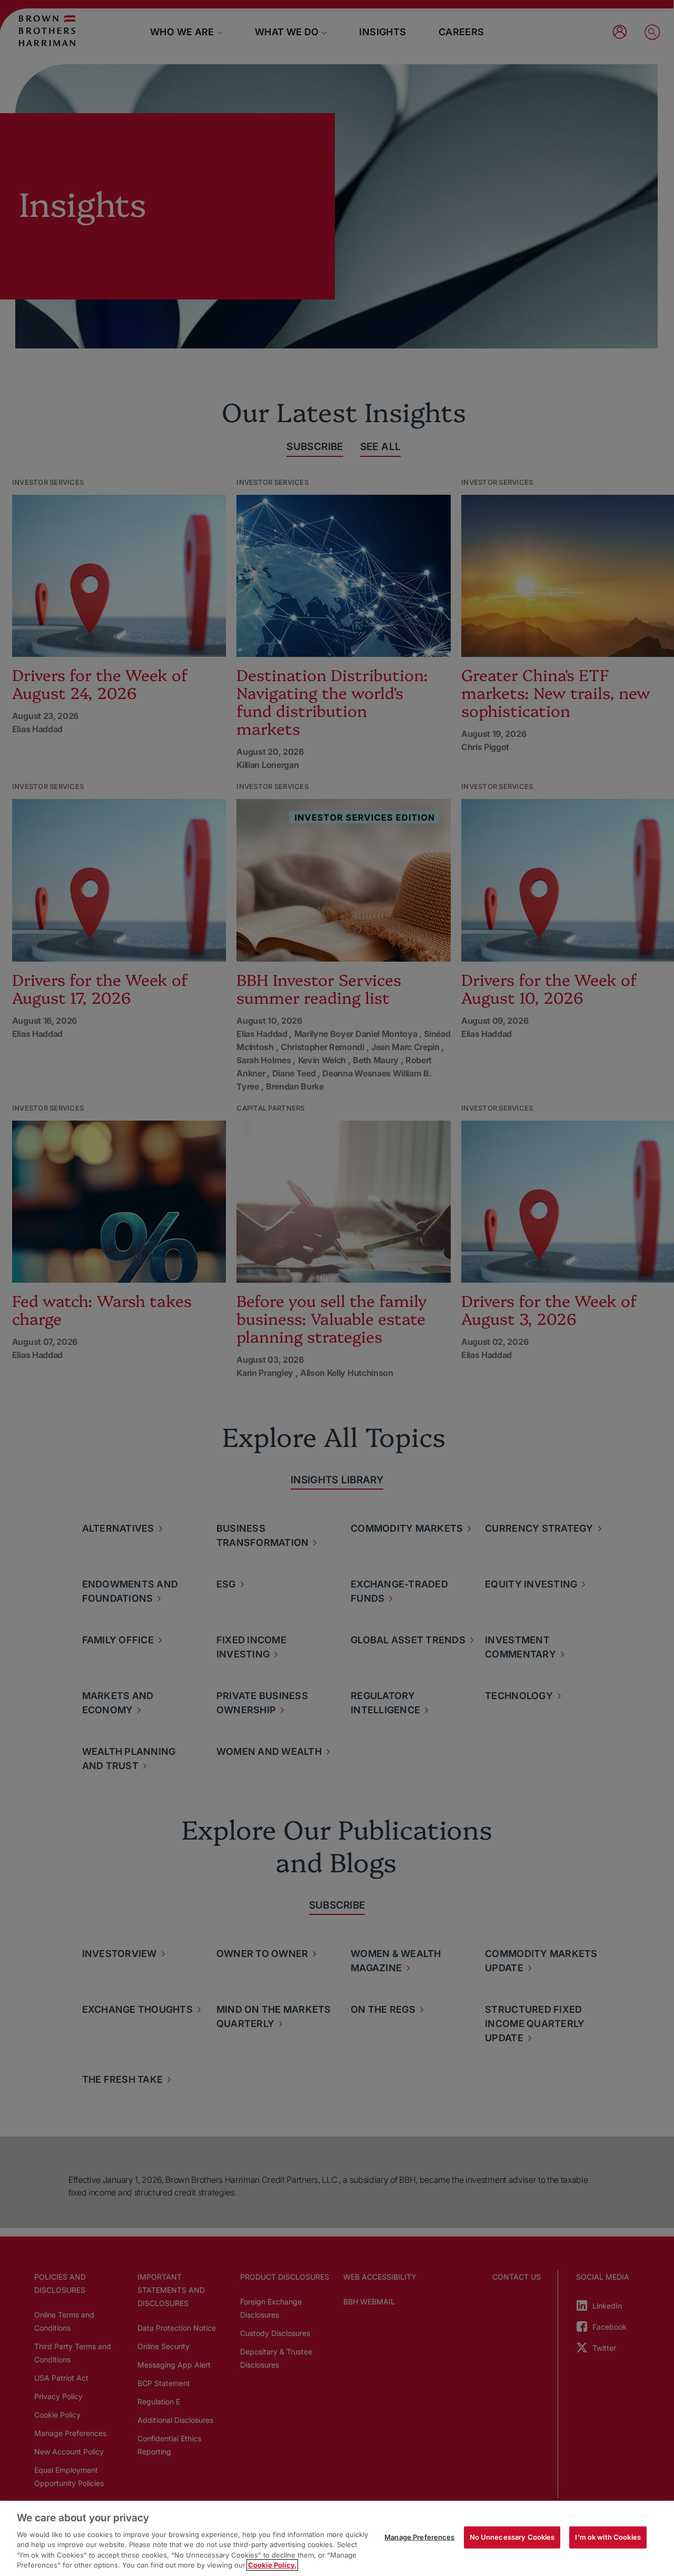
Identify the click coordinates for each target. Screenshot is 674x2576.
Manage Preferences (419, 2537)
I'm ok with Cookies (608, 2537)
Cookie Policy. (272, 2565)
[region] (337, 2538)
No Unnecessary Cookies (512, 2537)
